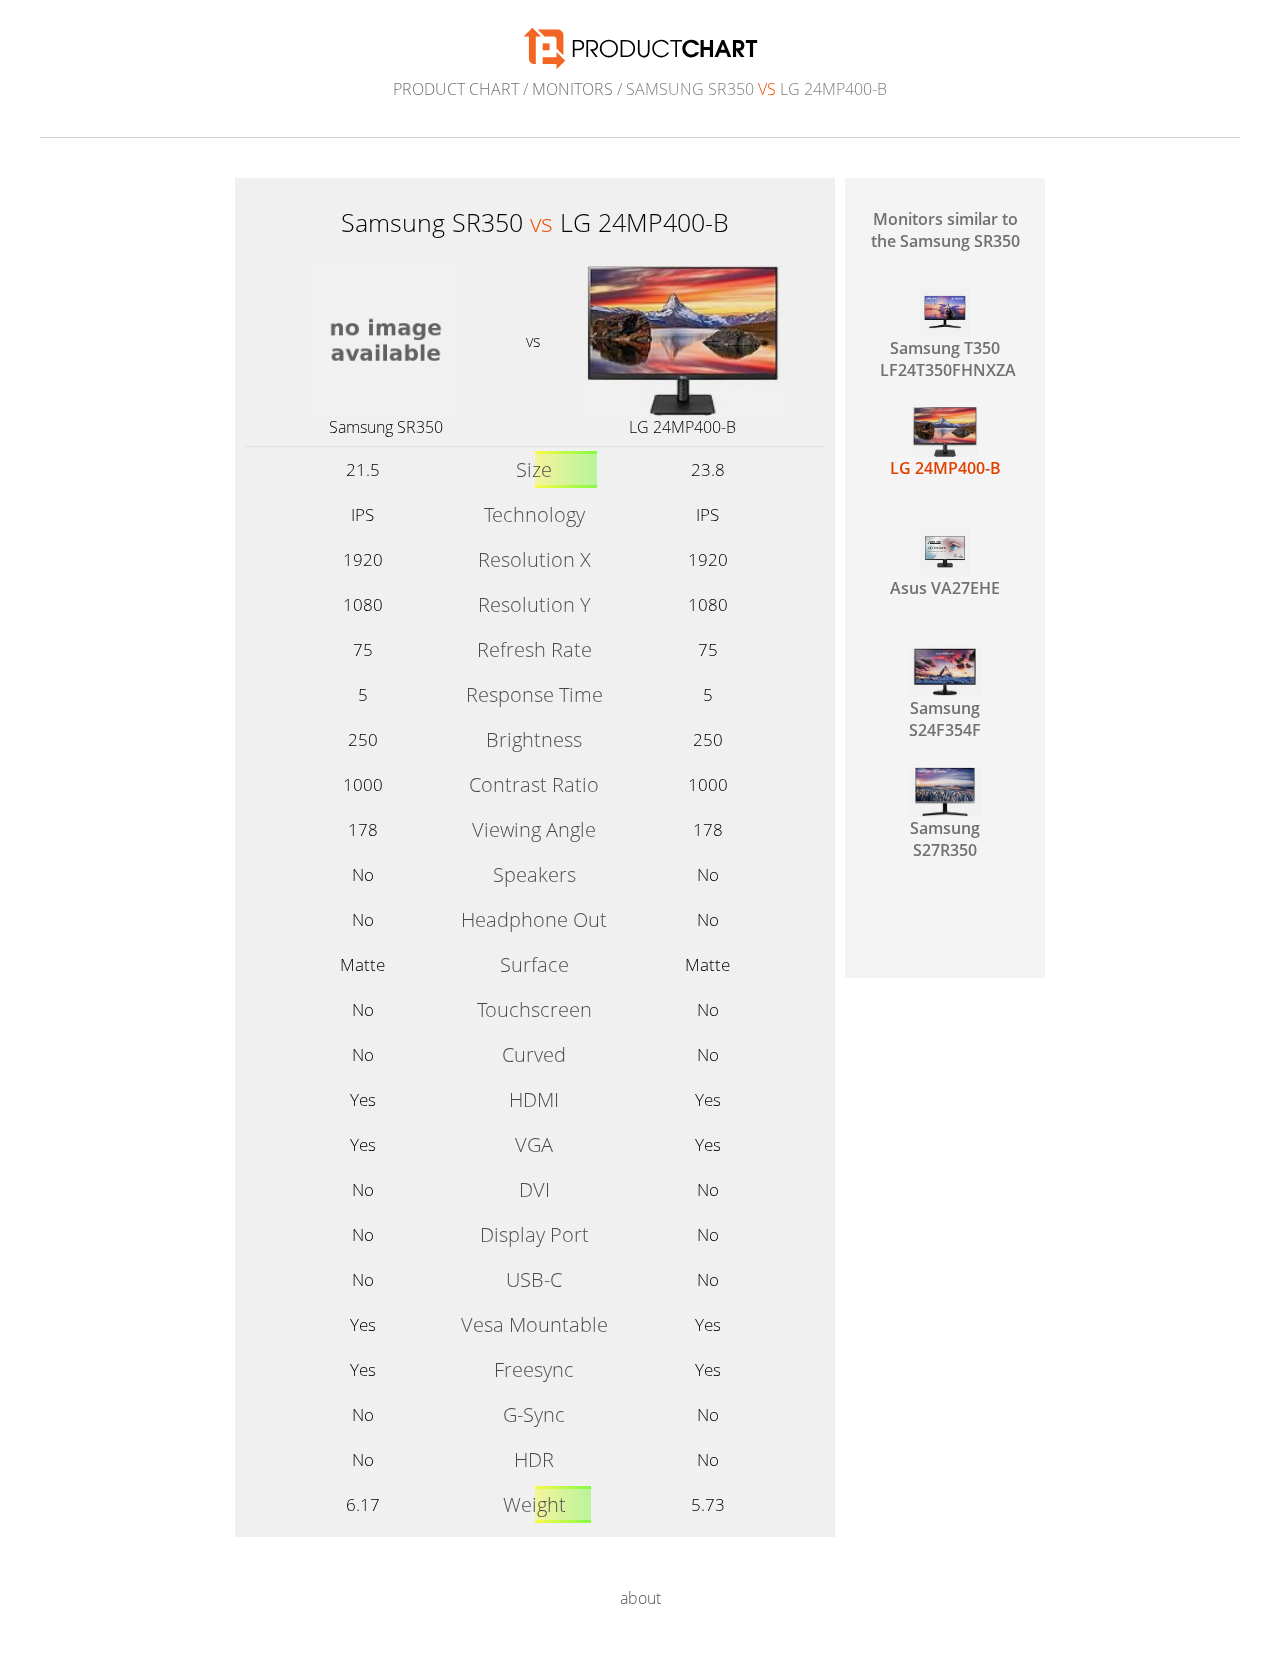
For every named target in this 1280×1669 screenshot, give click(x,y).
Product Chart (456, 89)
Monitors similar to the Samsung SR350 (945, 230)
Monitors (572, 89)
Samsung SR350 (386, 427)
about (640, 1598)
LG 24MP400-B (682, 427)
